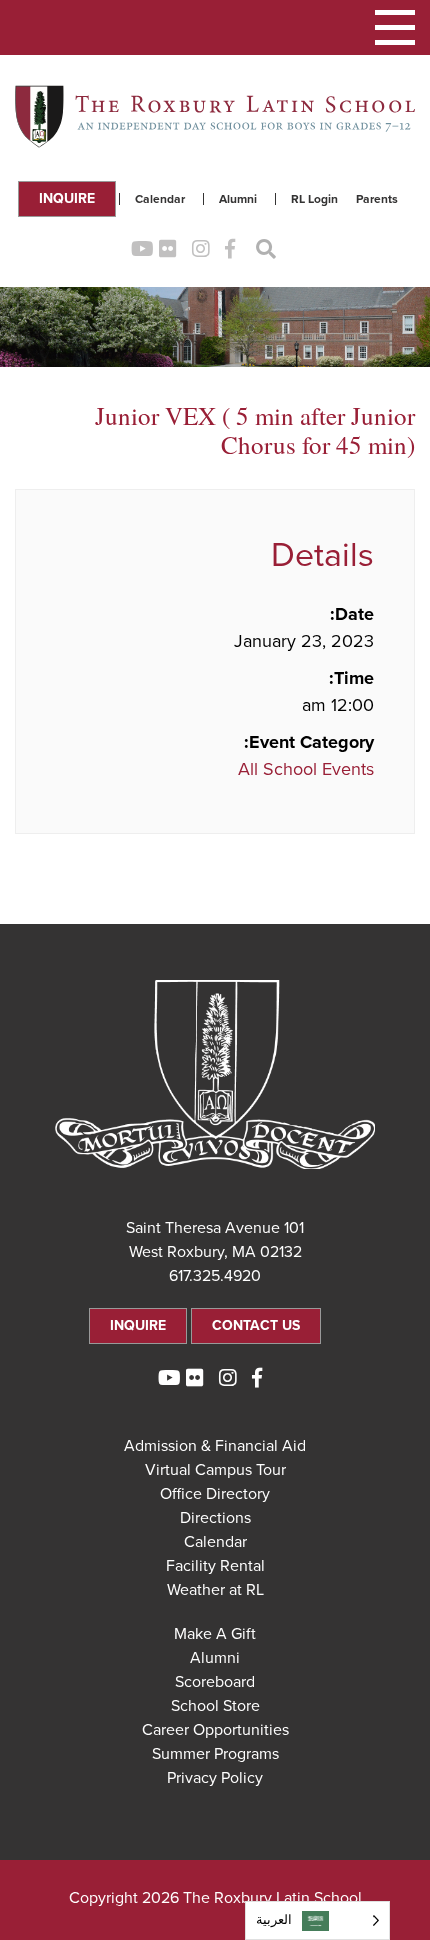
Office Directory (215, 1494)
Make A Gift (215, 1634)
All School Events (306, 769)
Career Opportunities (215, 1730)
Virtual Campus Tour (215, 1470)
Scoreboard (215, 1682)
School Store (215, 1706)
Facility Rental (215, 1566)
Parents (377, 199)
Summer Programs (215, 1754)
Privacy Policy (215, 1778)
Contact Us (256, 1325)
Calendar (160, 199)
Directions (215, 1518)
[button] (395, 27)
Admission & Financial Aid (215, 1446)
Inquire (67, 198)
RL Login (314, 199)
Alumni (238, 199)
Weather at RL (215, 1590)
